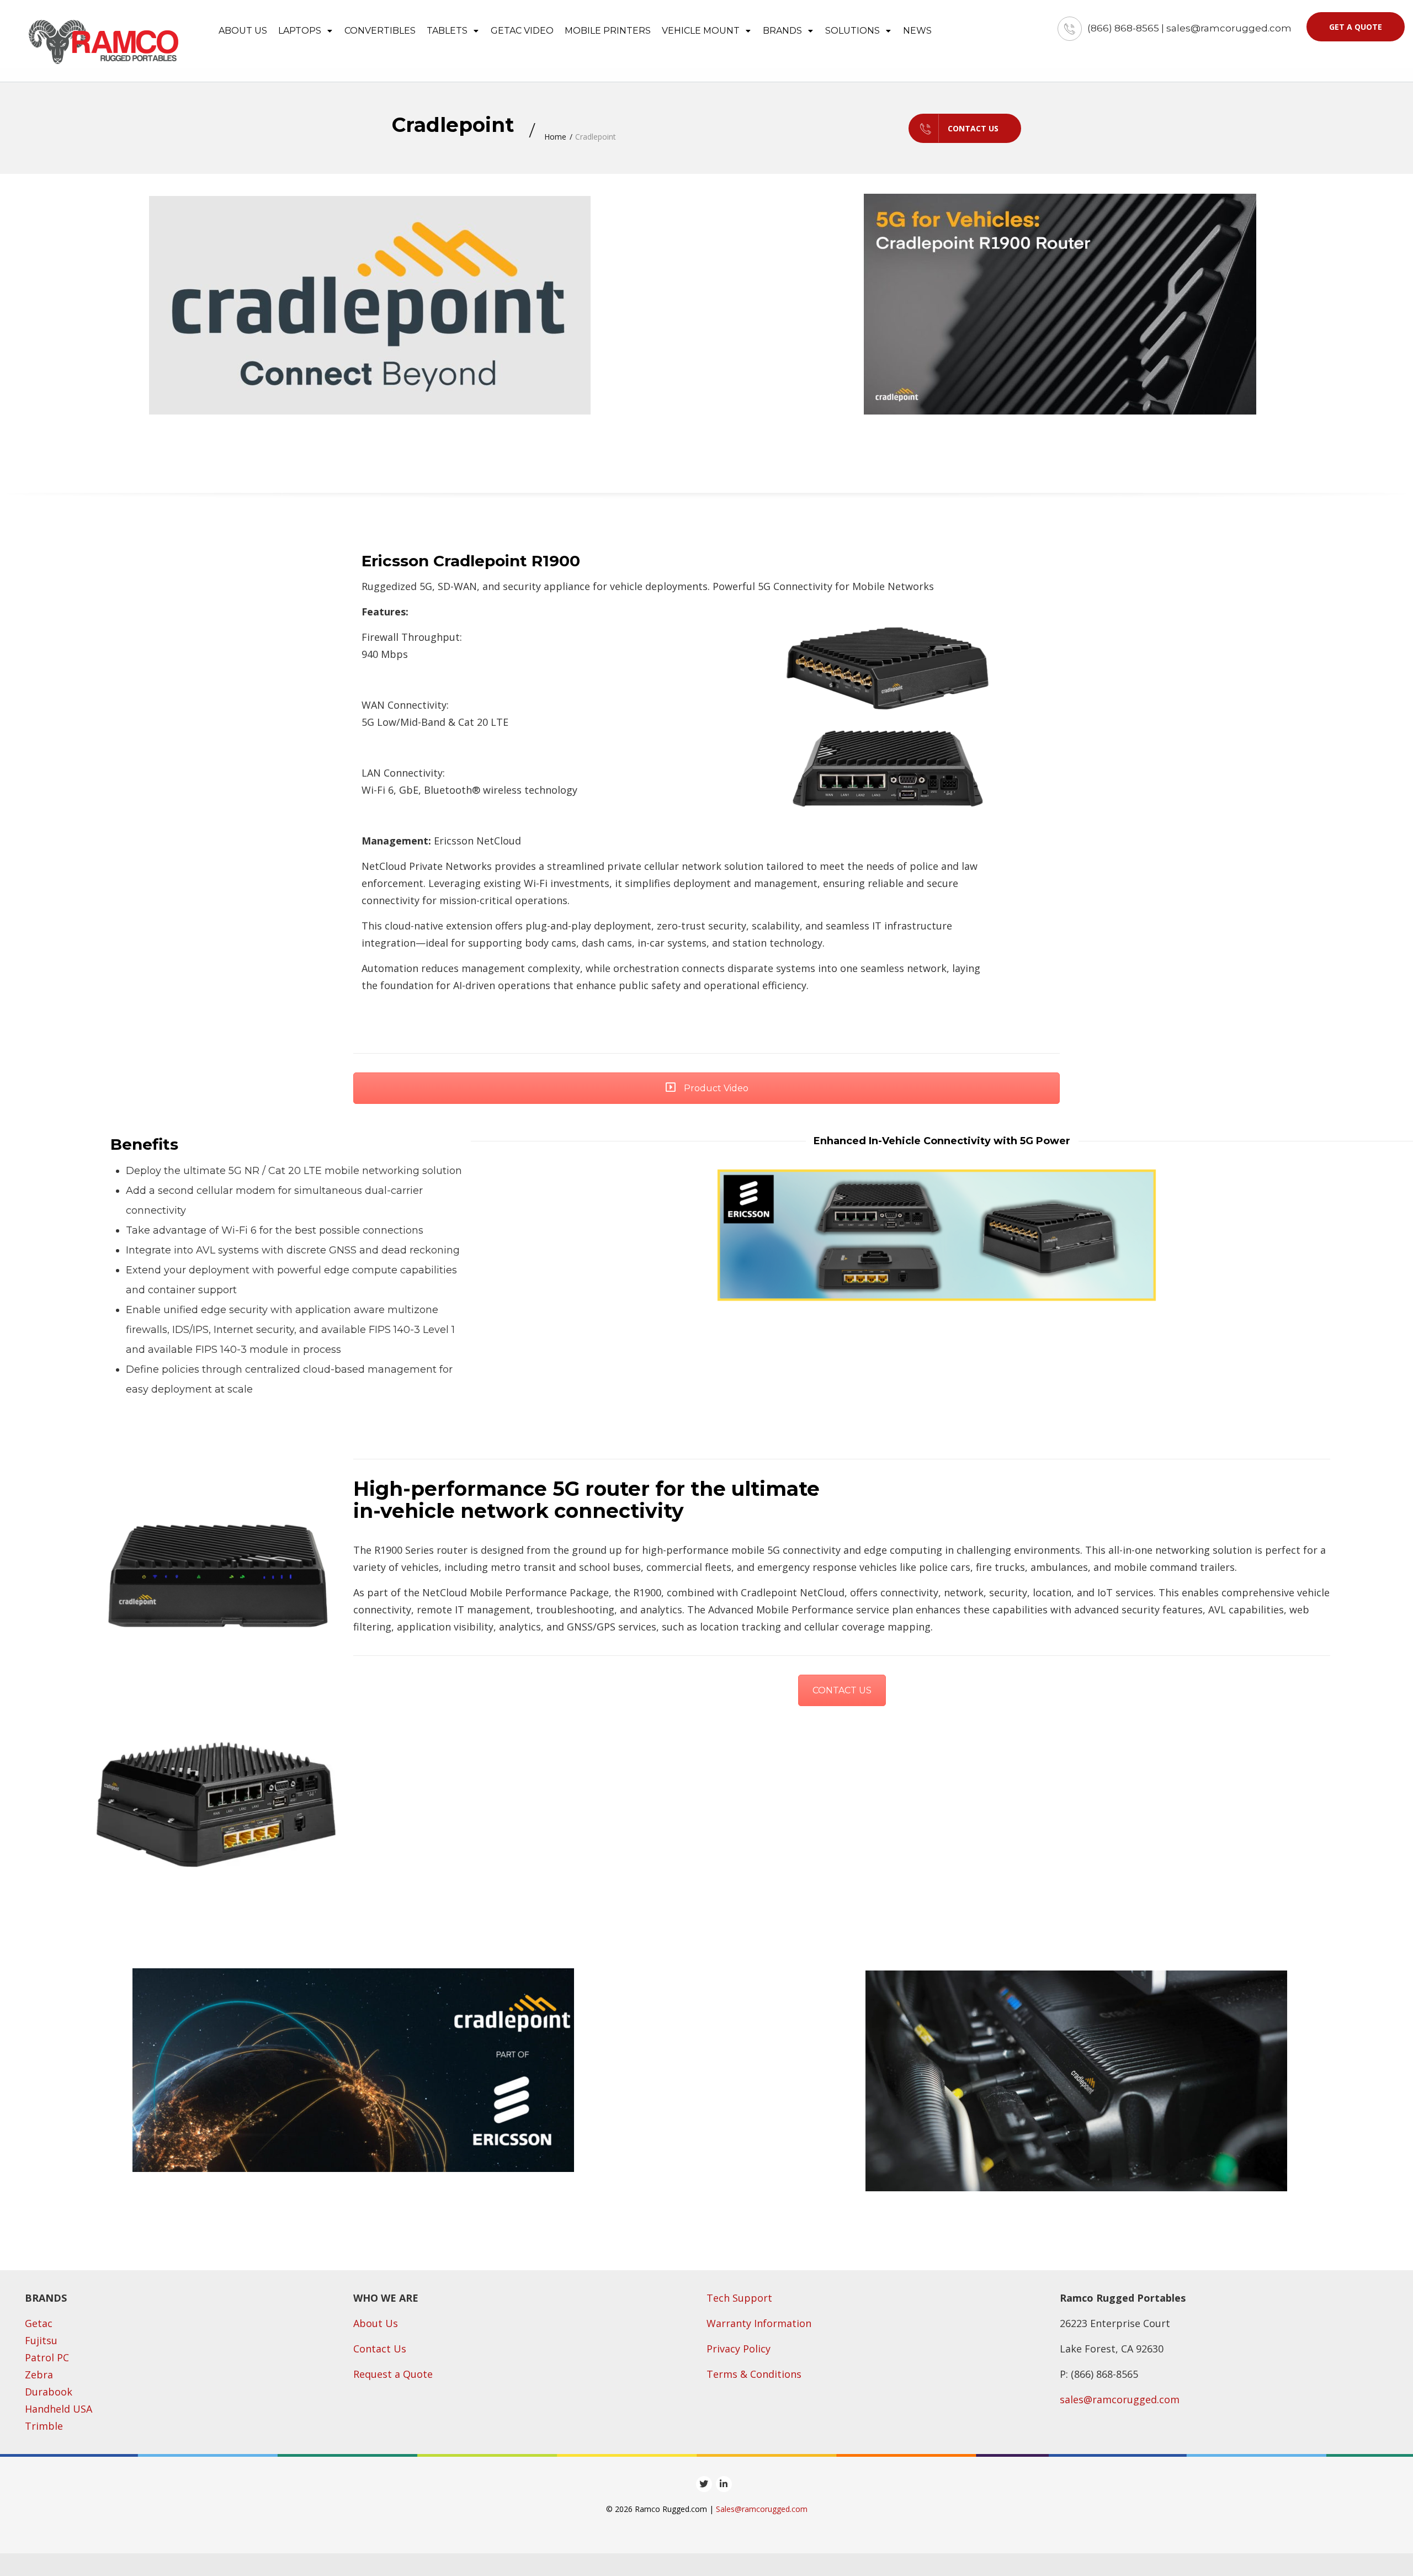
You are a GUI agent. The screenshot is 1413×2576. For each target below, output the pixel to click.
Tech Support (739, 2298)
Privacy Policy (739, 2349)
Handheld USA (59, 2409)
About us (243, 31)
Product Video (715, 1088)
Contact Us (973, 128)
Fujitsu (41, 2340)
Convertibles (380, 31)
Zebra (39, 2375)
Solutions (854, 31)
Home (555, 137)
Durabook (49, 2392)
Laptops (301, 31)
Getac (39, 2323)
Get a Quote (1356, 27)
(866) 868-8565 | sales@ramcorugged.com (1189, 28)
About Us (376, 2323)
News (917, 31)
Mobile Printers (608, 31)
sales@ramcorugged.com (1120, 2399)
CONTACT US (842, 1690)
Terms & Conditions (754, 2374)
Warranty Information (759, 2323)
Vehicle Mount (702, 31)
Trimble (44, 2426)
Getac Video (522, 31)
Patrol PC (47, 2357)
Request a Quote (393, 2374)
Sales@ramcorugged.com (762, 2509)
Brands (783, 31)
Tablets (448, 31)
